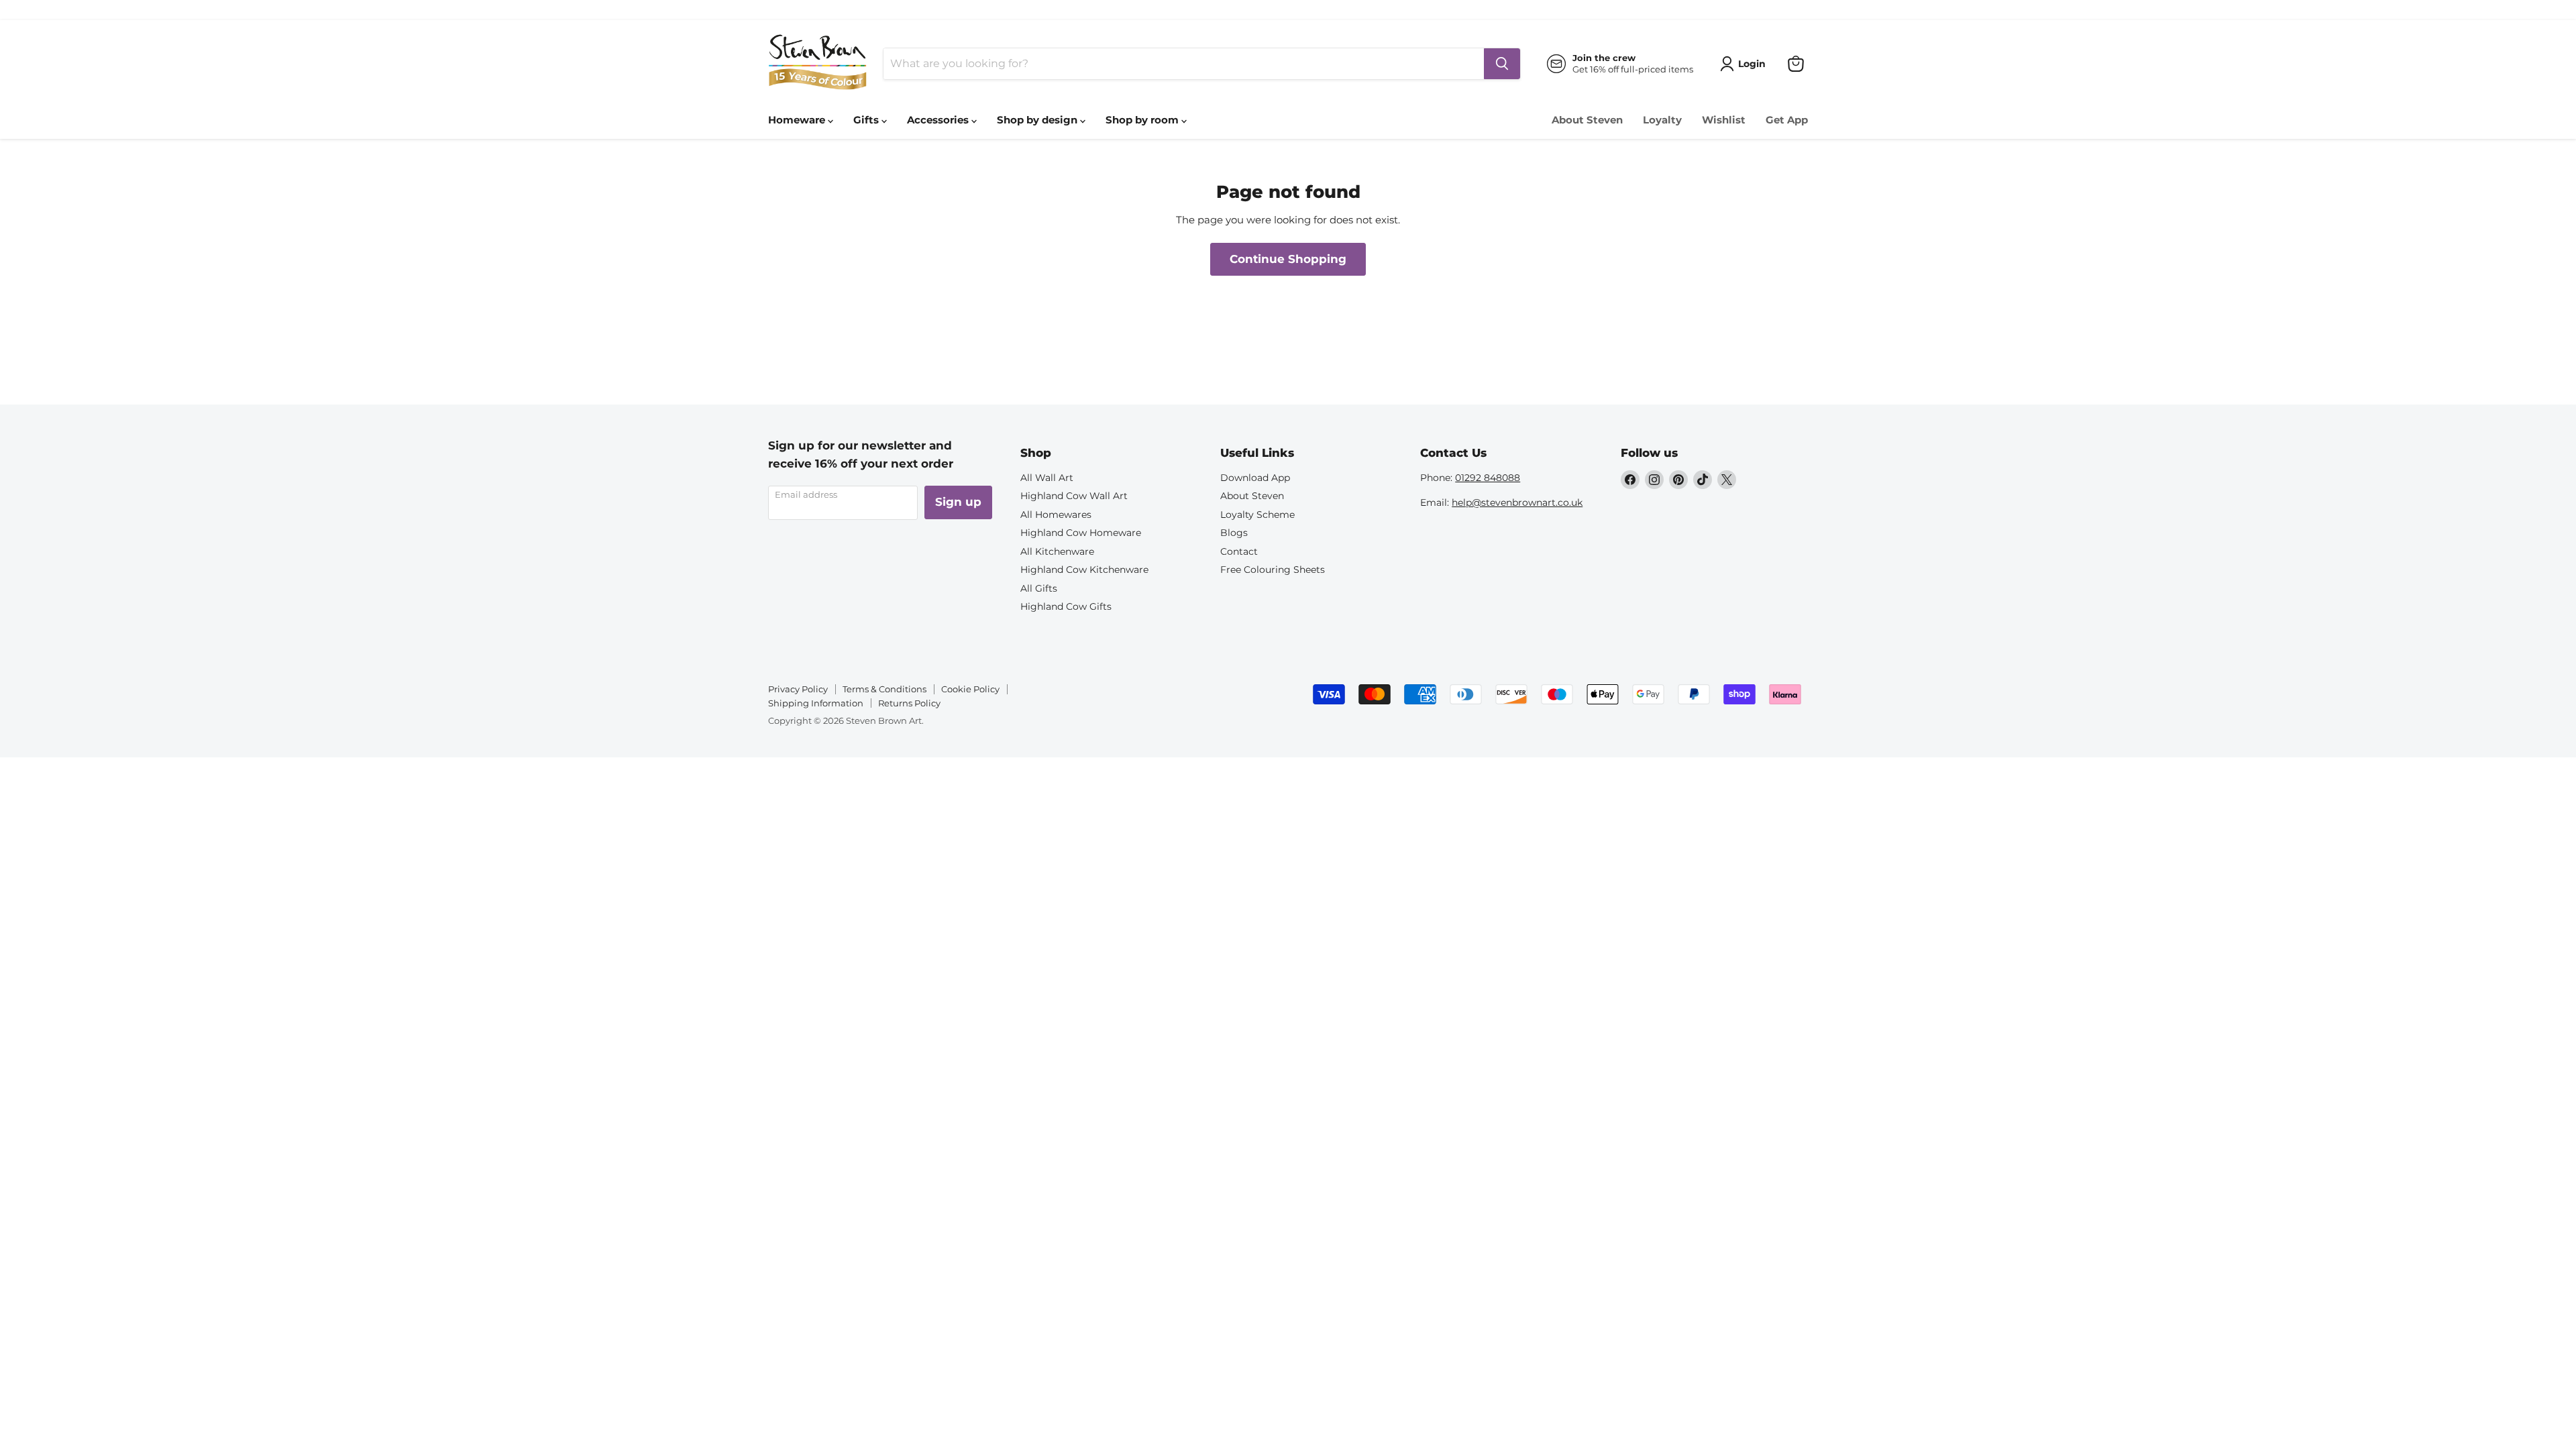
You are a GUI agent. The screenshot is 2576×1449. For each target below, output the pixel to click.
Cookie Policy (970, 689)
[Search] (1502, 64)
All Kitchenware (1057, 551)
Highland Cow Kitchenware (1084, 570)
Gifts (867, 120)
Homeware (798, 120)
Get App (1787, 120)
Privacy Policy (798, 689)
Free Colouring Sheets (1273, 570)
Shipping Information (816, 703)
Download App (1255, 478)
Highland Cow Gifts (1066, 606)
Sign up (958, 502)
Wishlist (1724, 120)
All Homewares (1056, 515)
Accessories (939, 120)
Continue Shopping (1288, 259)
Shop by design (1038, 120)
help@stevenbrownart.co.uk (1517, 502)
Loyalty (1662, 120)
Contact (1239, 551)
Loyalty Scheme (1257, 515)
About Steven (1587, 120)
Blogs (1234, 533)
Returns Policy (909, 703)
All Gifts (1039, 588)
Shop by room (1143, 120)
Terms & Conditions (884, 689)
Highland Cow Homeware (1081, 533)
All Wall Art (1047, 478)
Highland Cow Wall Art (1074, 496)
